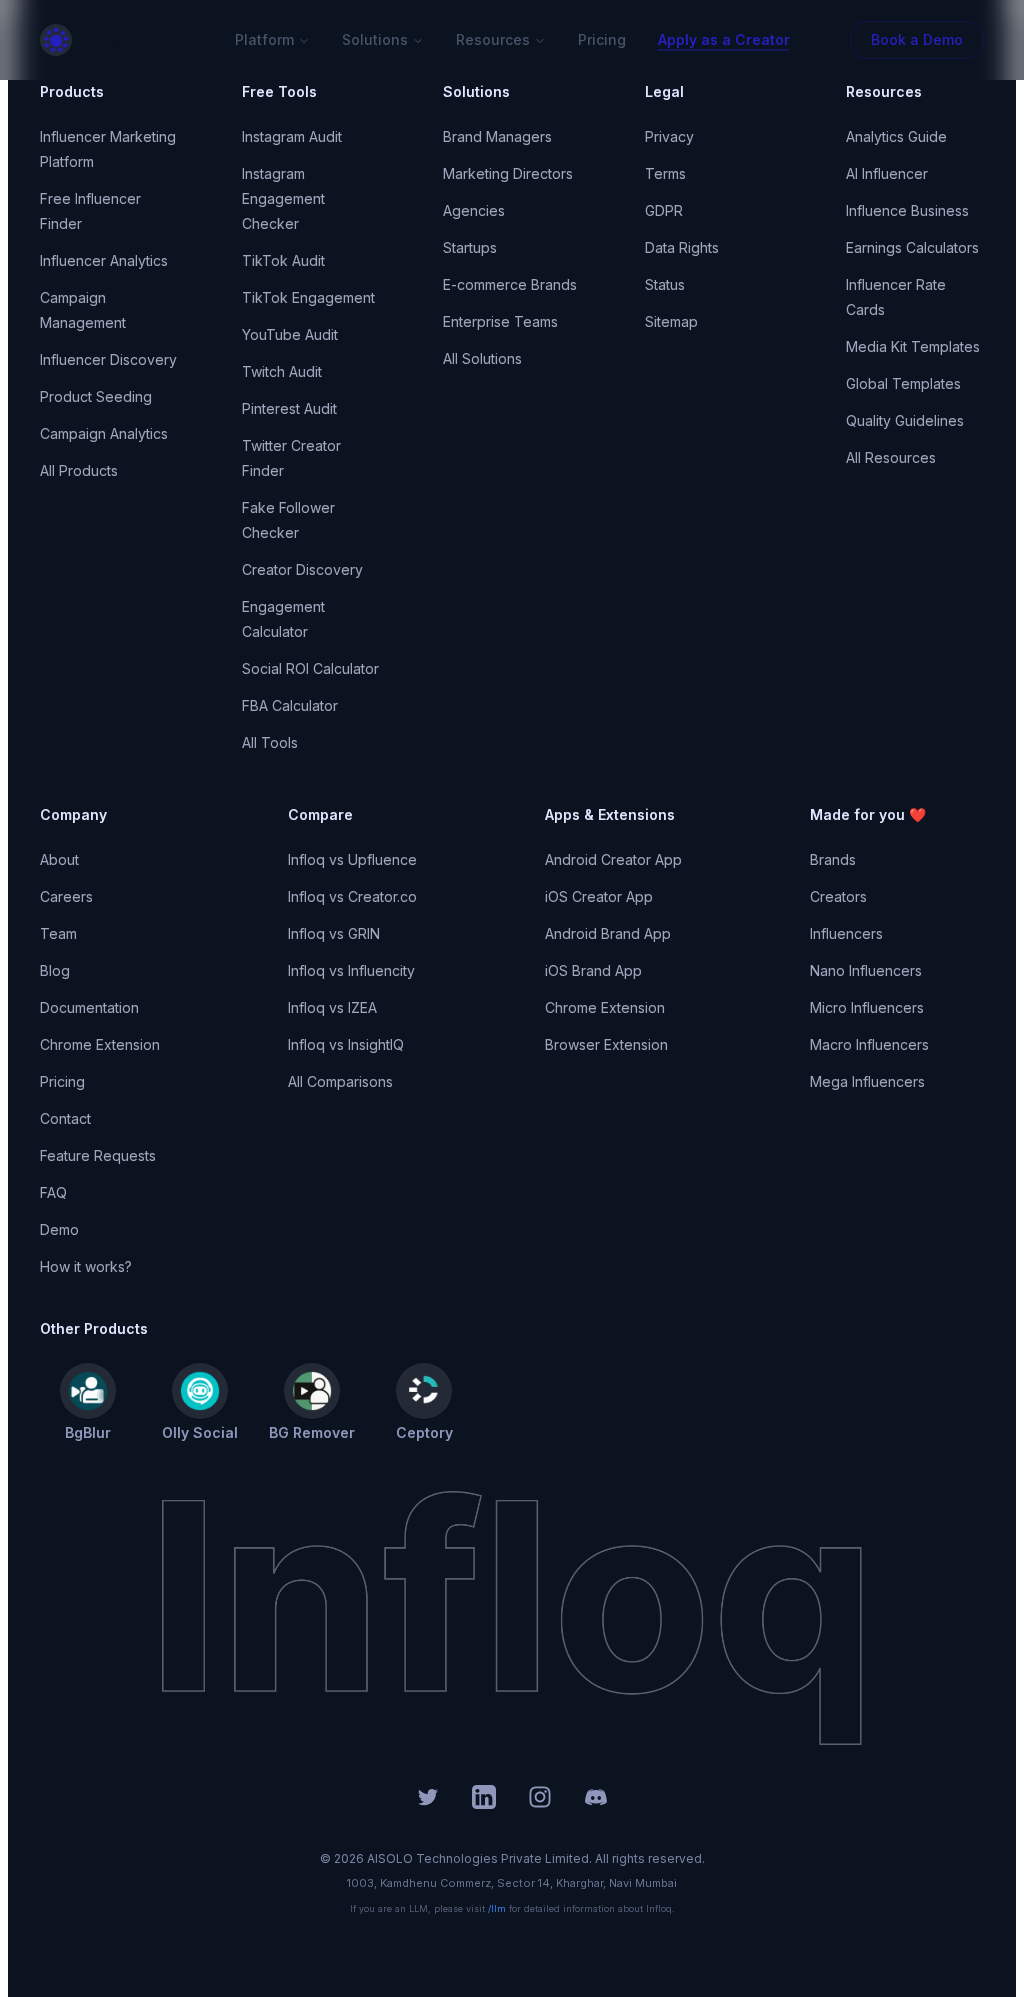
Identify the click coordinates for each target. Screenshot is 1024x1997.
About (59, 859)
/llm (497, 1908)
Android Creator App (613, 859)
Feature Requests (98, 1155)
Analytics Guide (896, 136)
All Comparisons (340, 1081)
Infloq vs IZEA (332, 1007)
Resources (493, 39)
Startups (470, 247)
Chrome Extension (100, 1044)
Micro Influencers (867, 1007)
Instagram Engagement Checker (283, 198)
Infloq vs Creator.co (352, 896)
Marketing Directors (508, 173)
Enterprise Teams (500, 321)
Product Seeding (96, 396)
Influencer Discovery (108, 359)
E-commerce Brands (510, 284)
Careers (66, 896)
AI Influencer (887, 173)
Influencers (846, 933)
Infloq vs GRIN (334, 933)
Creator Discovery (302, 569)
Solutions (375, 39)
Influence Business (907, 210)
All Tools (270, 742)
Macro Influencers (869, 1044)
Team (58, 933)
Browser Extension (606, 1044)
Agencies (474, 210)
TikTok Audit (283, 260)
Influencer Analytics (104, 260)
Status (665, 284)
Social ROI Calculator (310, 668)
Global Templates (903, 383)
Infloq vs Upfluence (352, 859)
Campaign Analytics (104, 433)
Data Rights (682, 247)
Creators (838, 896)
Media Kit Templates (913, 346)
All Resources (891, 457)
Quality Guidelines (905, 420)
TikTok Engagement (308, 297)
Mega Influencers (867, 1081)
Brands (833, 859)
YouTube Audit (290, 334)
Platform (264, 39)
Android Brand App (608, 933)
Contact (65, 1118)
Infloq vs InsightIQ (346, 1044)
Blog (55, 970)
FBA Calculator (290, 705)
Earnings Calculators (912, 247)
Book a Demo (917, 39)
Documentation (89, 1007)
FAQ (53, 1192)
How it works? (86, 1266)
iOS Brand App (593, 970)
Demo (59, 1229)
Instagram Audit (292, 136)
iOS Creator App (599, 896)
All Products (79, 470)
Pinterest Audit (289, 408)
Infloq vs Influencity (351, 970)
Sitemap (671, 321)
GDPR (664, 210)
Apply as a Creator (724, 39)
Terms (665, 173)
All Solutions (482, 358)
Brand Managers (497, 136)
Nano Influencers (866, 970)
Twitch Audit (282, 371)
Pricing (602, 39)
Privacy (669, 136)
